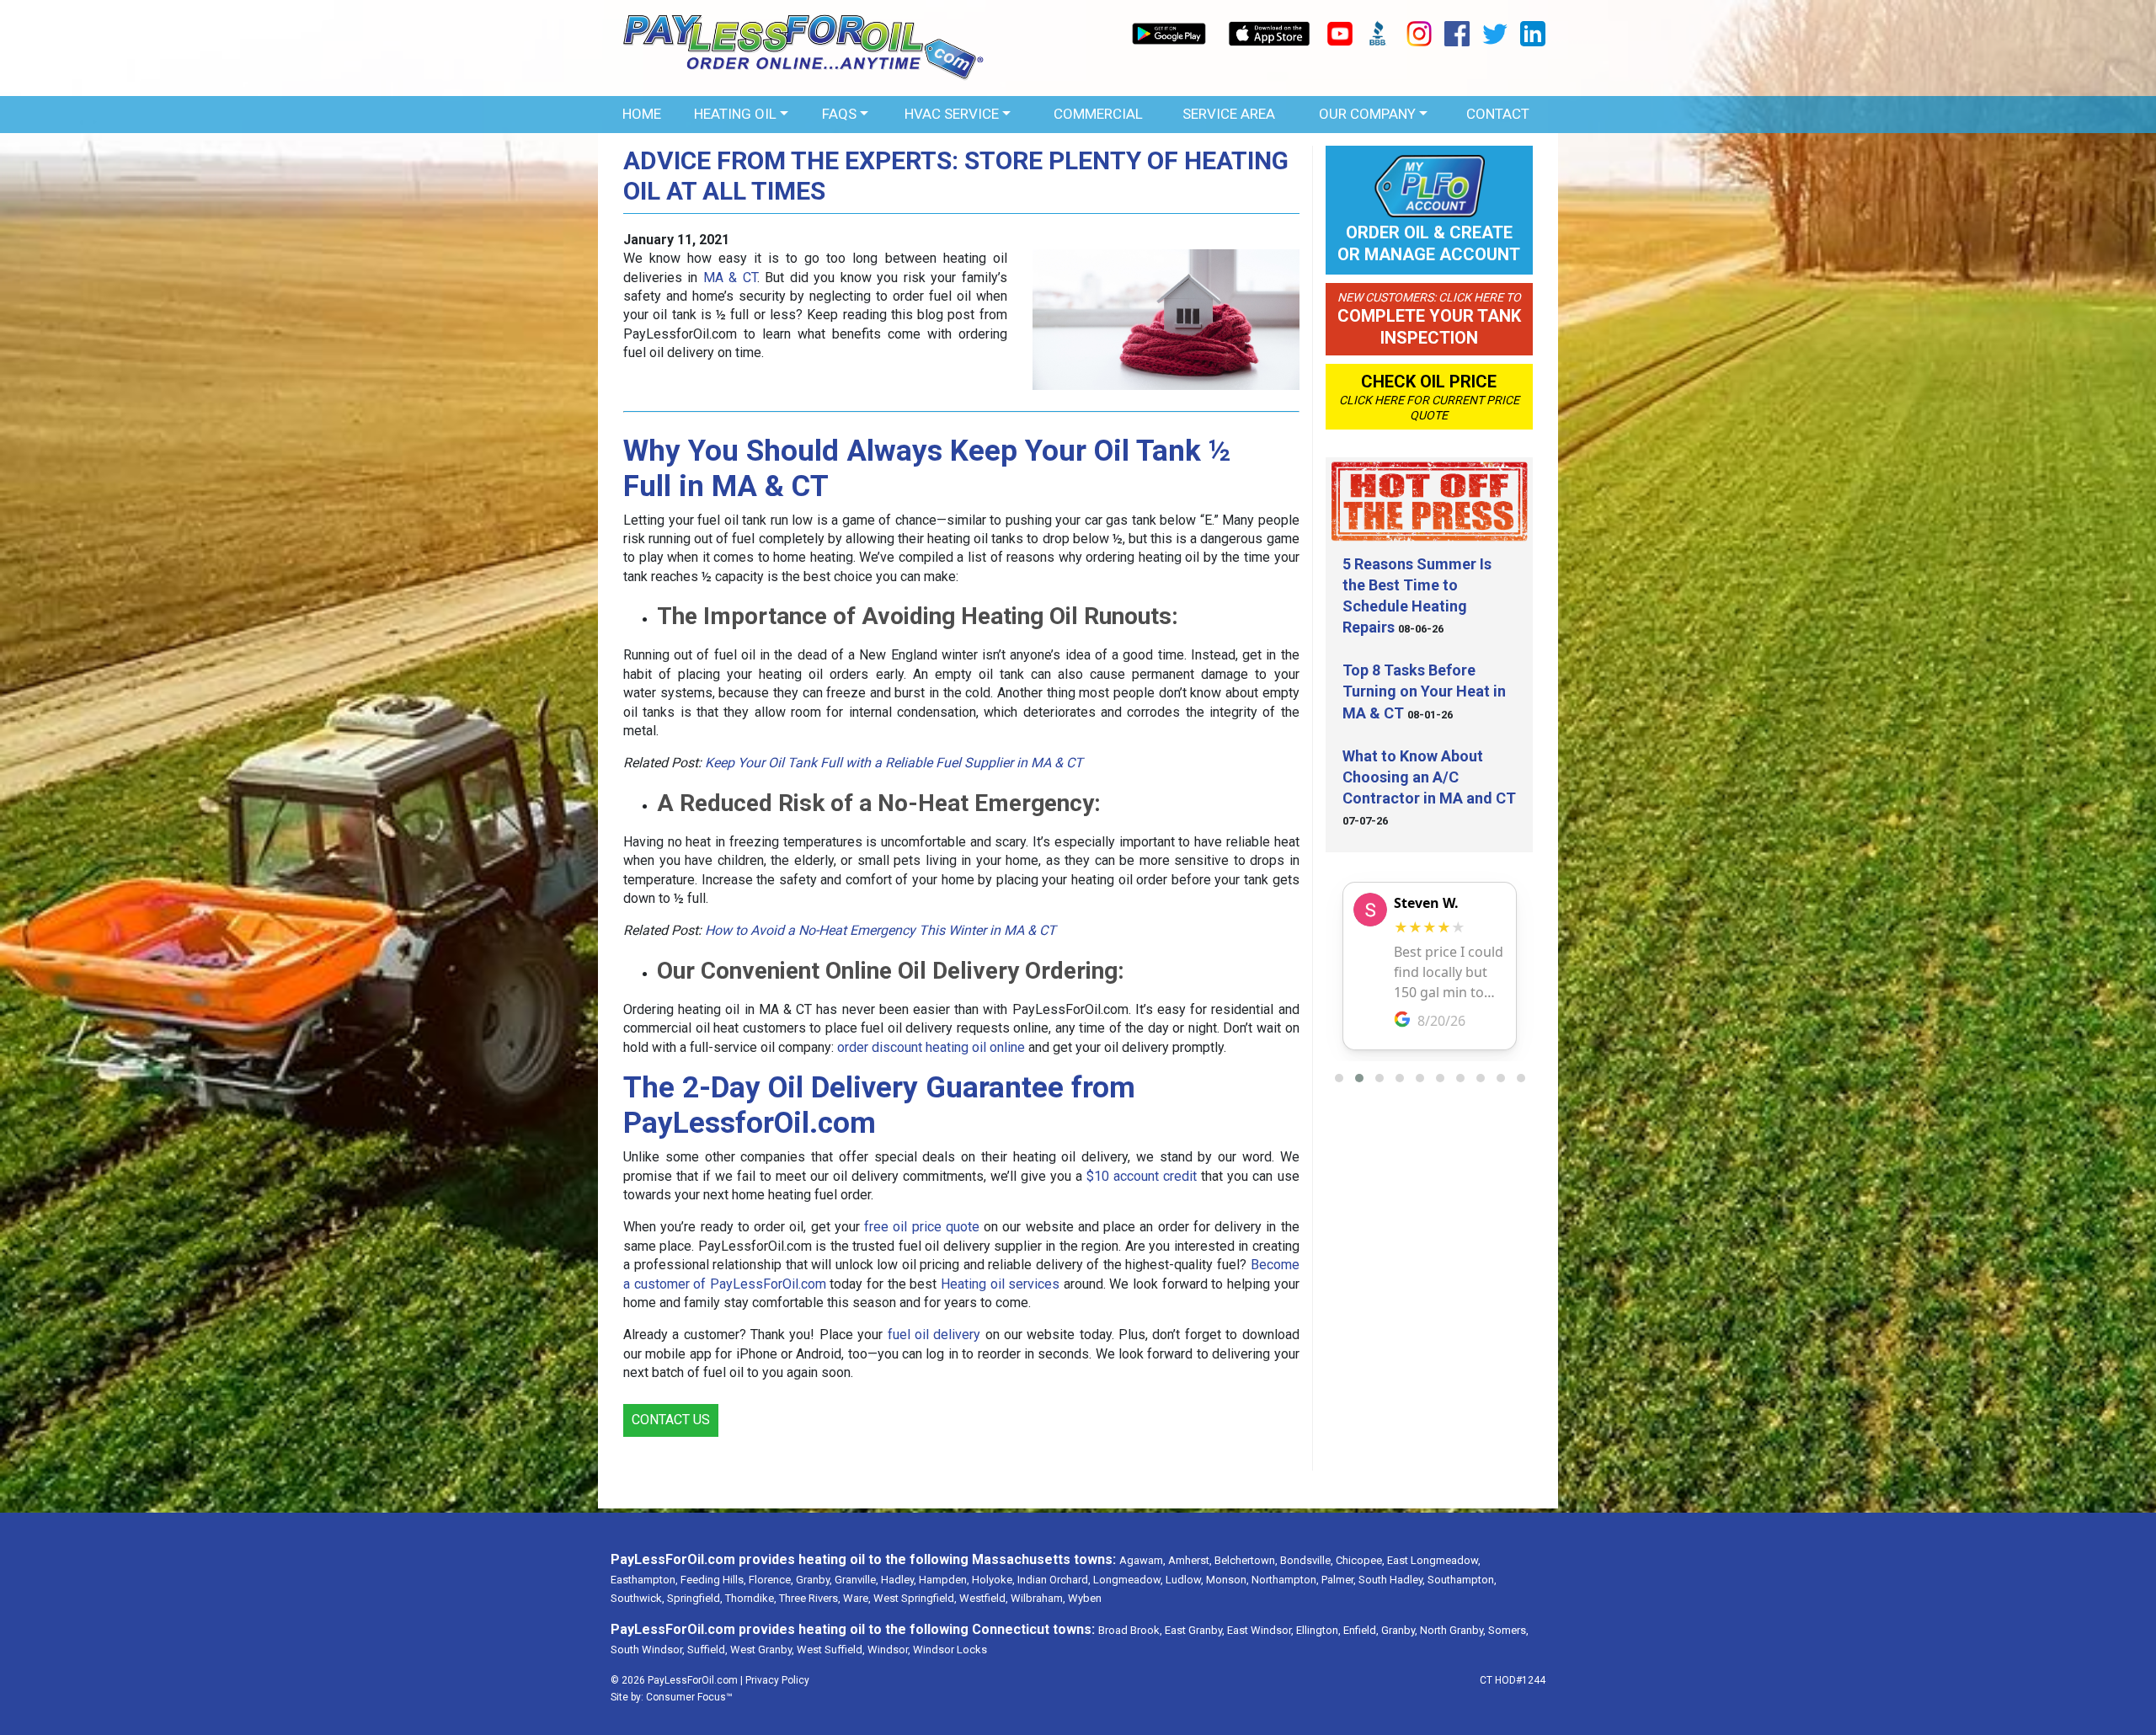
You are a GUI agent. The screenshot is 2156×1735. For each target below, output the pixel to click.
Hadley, (899, 1580)
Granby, (814, 1580)
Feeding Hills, (713, 1580)
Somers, (1508, 1630)
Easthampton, (644, 1580)
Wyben (1085, 1598)
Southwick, (638, 1598)
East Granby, (1195, 1630)
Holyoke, (993, 1580)
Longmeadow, (1128, 1580)
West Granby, (762, 1650)
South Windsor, (648, 1650)
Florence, (771, 1580)
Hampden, (944, 1580)
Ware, (857, 1598)
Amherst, (1190, 1560)
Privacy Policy (777, 1680)
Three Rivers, (810, 1598)
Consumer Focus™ (689, 1697)
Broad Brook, (1130, 1630)
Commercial (1098, 114)
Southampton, (1462, 1580)
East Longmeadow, (1434, 1560)
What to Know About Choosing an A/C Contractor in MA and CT (1429, 777)
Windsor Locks (950, 1650)
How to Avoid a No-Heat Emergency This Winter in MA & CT (881, 930)
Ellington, (1318, 1630)
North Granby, (1453, 1630)
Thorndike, (751, 1598)
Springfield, (695, 1598)
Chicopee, (1360, 1560)
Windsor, (889, 1650)
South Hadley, (1392, 1580)
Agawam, (1142, 1560)
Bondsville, (1307, 1560)
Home (642, 114)
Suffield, (707, 1650)
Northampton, (1285, 1580)
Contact (1498, 114)
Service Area (1229, 114)
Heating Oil (735, 114)
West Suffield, (831, 1650)
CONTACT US (671, 1420)
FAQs (839, 114)
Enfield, (1361, 1630)
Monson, (1227, 1580)
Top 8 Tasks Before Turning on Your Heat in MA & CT (1424, 691)
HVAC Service (952, 114)
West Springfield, (915, 1598)
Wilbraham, (1038, 1598)
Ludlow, (1185, 1580)
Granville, (857, 1580)
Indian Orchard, (1054, 1580)
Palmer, (1339, 1580)
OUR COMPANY (1367, 114)
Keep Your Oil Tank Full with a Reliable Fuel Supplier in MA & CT (894, 763)
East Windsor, (1260, 1630)
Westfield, (984, 1598)
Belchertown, (1246, 1560)
